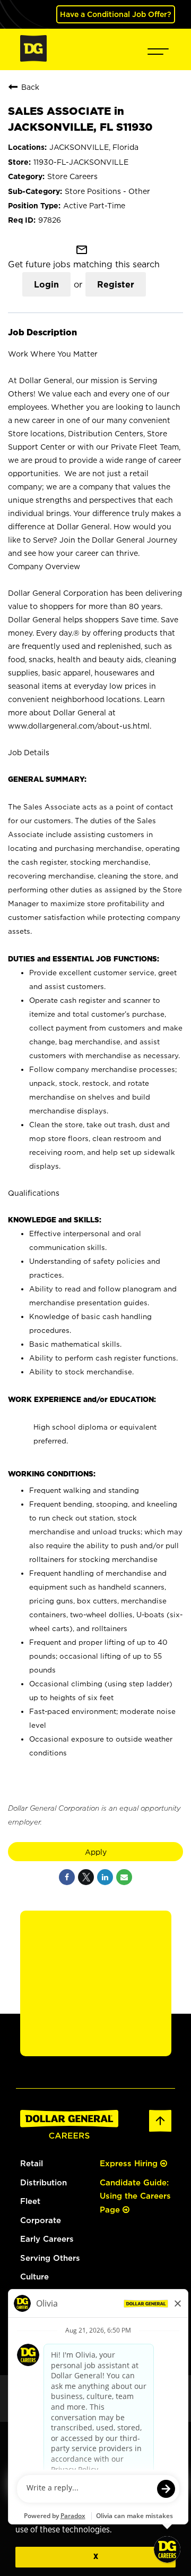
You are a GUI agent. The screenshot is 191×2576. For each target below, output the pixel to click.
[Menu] (158, 49)
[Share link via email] (124, 1877)
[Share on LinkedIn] (105, 1877)
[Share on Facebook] (67, 1877)
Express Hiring (130, 2163)
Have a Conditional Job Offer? (116, 14)
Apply (96, 1852)
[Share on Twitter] (86, 1877)
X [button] (96, 2557)
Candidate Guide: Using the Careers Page (135, 2196)
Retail (32, 2163)
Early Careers (47, 2239)
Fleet (30, 2201)
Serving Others (50, 2258)
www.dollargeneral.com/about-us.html (79, 726)
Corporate (41, 2220)
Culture (34, 2277)
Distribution (44, 2182)
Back (30, 87)
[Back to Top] (160, 2130)
